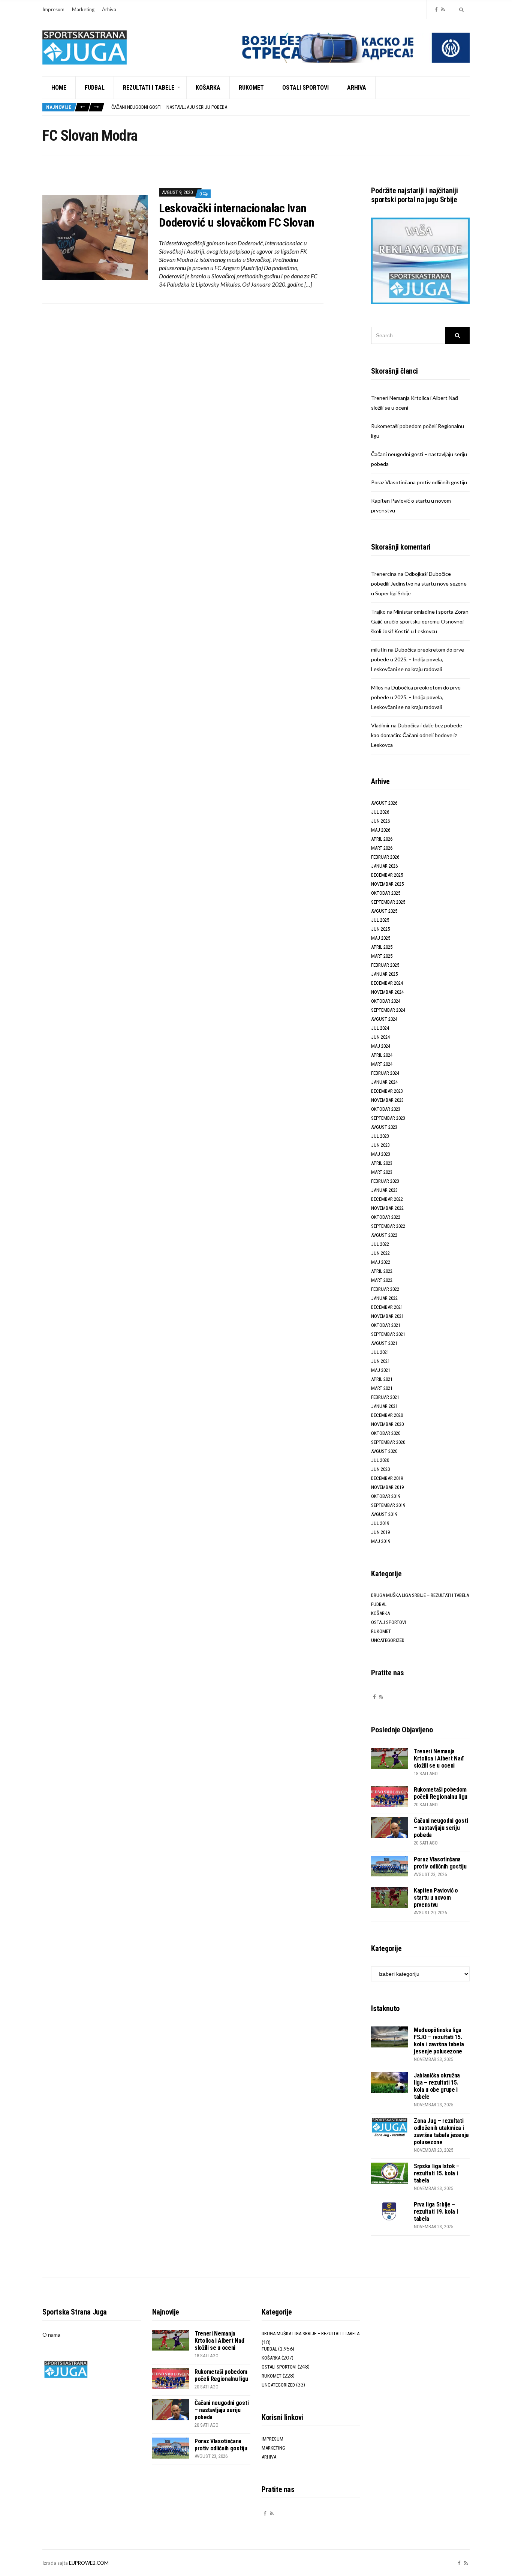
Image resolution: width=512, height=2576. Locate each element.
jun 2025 (380, 929)
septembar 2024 (388, 1010)
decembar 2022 (387, 1199)
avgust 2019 (384, 1514)
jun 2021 (380, 1361)
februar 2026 (385, 857)
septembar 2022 (388, 1226)
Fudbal (95, 88)
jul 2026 (380, 812)
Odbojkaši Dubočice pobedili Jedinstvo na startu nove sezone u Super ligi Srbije (419, 584)
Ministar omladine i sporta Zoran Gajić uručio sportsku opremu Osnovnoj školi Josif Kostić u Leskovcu (420, 621)
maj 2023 (381, 1154)
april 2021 (382, 1379)
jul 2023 (380, 1136)
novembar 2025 (387, 884)
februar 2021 (385, 1397)
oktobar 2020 (386, 1433)
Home (59, 88)
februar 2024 (385, 1073)
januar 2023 (384, 1190)
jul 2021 (380, 1352)
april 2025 (382, 947)
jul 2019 (380, 1523)
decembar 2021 (387, 1307)
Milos (377, 687)
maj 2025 (381, 938)
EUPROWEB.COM (89, 2563)
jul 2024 (380, 1028)
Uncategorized (388, 1640)
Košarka (208, 88)
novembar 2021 (387, 1316)
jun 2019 (380, 1532)
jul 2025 (380, 920)
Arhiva (109, 9)
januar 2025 (384, 974)
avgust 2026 (384, 803)
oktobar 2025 (386, 893)
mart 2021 (382, 1388)
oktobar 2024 (386, 1001)
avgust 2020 (384, 1451)
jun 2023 (380, 1145)
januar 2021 (384, 1406)
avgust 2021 (384, 1343)
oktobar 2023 (386, 1109)
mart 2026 (382, 848)
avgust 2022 (384, 1235)
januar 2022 (384, 1298)
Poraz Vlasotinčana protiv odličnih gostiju (419, 482)
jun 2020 (380, 1469)
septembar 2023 (388, 1118)
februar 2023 (385, 1181)
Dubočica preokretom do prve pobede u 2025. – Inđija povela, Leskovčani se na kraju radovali (418, 659)
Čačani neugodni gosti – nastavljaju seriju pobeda (169, 107)
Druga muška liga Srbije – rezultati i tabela (420, 1595)
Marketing (83, 9)
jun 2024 (380, 1037)
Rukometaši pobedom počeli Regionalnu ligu (441, 1793)
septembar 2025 (388, 902)
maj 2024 (381, 1046)
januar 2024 (384, 1082)
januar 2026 (384, 866)
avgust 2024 (384, 1019)
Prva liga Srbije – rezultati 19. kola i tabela (436, 2212)
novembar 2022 (387, 1208)
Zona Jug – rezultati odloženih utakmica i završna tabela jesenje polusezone (441, 2131)
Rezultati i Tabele (149, 88)
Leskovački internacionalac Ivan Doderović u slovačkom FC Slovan (237, 215)
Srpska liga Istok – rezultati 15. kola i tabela (437, 2173)
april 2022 (382, 1271)
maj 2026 (381, 830)
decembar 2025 (387, 875)
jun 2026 (380, 821)
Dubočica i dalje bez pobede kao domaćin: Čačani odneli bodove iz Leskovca (417, 735)
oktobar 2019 (386, 1496)
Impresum (53, 9)
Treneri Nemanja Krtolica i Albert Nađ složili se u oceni (439, 1758)
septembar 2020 (388, 1442)
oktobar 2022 (386, 1217)
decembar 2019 (387, 1478)
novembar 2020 (387, 1424)
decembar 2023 (387, 1091)
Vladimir (380, 725)
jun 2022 (380, 1253)
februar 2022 (385, 1289)
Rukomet (251, 88)
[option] (290, 107)
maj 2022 (381, 1262)
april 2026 (382, 839)
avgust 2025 (384, 911)
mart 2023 (382, 1172)
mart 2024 (382, 1064)
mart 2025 (382, 956)
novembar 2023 (387, 1100)
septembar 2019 (388, 1505)
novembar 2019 (387, 1487)
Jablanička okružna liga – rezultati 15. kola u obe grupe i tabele (437, 2086)
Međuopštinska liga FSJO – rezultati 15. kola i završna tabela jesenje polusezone (439, 2041)
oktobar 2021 (386, 1325)
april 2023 (382, 1163)
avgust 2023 (384, 1127)
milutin (379, 650)
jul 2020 (380, 1460)
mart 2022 (382, 1280)
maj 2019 (381, 1541)
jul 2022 (380, 1244)
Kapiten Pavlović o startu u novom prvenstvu (436, 1898)
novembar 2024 (387, 992)
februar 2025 (385, 965)
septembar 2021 (388, 1334)
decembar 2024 (387, 983)
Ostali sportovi (305, 88)
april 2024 (382, 1055)
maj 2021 (381, 1370)
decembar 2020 (387, 1415)
